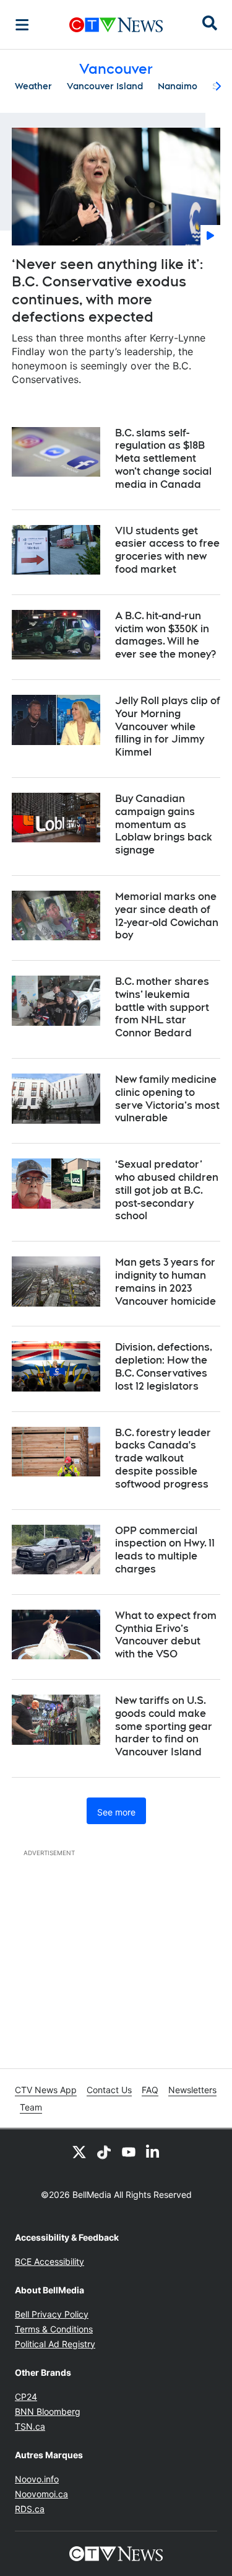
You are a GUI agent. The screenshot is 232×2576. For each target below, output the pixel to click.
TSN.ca (30, 2426)
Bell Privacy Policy (52, 2314)
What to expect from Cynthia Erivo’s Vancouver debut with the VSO (166, 1635)
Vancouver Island (105, 86)
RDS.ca (30, 2509)
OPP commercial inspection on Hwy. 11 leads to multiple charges (165, 1550)
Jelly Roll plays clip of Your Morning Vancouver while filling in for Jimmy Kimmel (168, 726)
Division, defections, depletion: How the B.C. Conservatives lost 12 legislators (164, 1366)
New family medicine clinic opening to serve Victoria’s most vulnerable (167, 1099)
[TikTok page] (104, 2151)
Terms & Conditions (54, 2329)
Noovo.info (37, 2479)
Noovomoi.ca (41, 2494)
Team (31, 2107)
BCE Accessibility (49, 2261)
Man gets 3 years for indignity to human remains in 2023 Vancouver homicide (165, 1281)
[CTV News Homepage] (116, 25)
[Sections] (22, 25)
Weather (33, 86)
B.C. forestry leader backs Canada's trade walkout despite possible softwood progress (163, 1458)
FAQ (150, 2090)
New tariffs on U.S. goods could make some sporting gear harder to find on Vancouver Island (164, 1726)
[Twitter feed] (79, 2151)
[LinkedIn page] (153, 2151)
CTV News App (46, 2090)
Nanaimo (178, 86)
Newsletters (192, 2090)
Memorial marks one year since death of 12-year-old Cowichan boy (167, 916)
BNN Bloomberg (48, 2411)
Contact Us (109, 2090)
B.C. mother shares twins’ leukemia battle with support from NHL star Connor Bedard (162, 1007)
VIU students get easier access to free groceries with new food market (167, 550)
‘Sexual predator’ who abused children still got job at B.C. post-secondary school (167, 1190)
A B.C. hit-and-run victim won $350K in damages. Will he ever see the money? (165, 635)
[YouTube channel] (129, 2151)
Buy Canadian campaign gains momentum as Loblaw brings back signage (164, 824)
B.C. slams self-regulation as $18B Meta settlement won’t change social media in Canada (163, 459)
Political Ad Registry (55, 2344)
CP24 (26, 2397)
